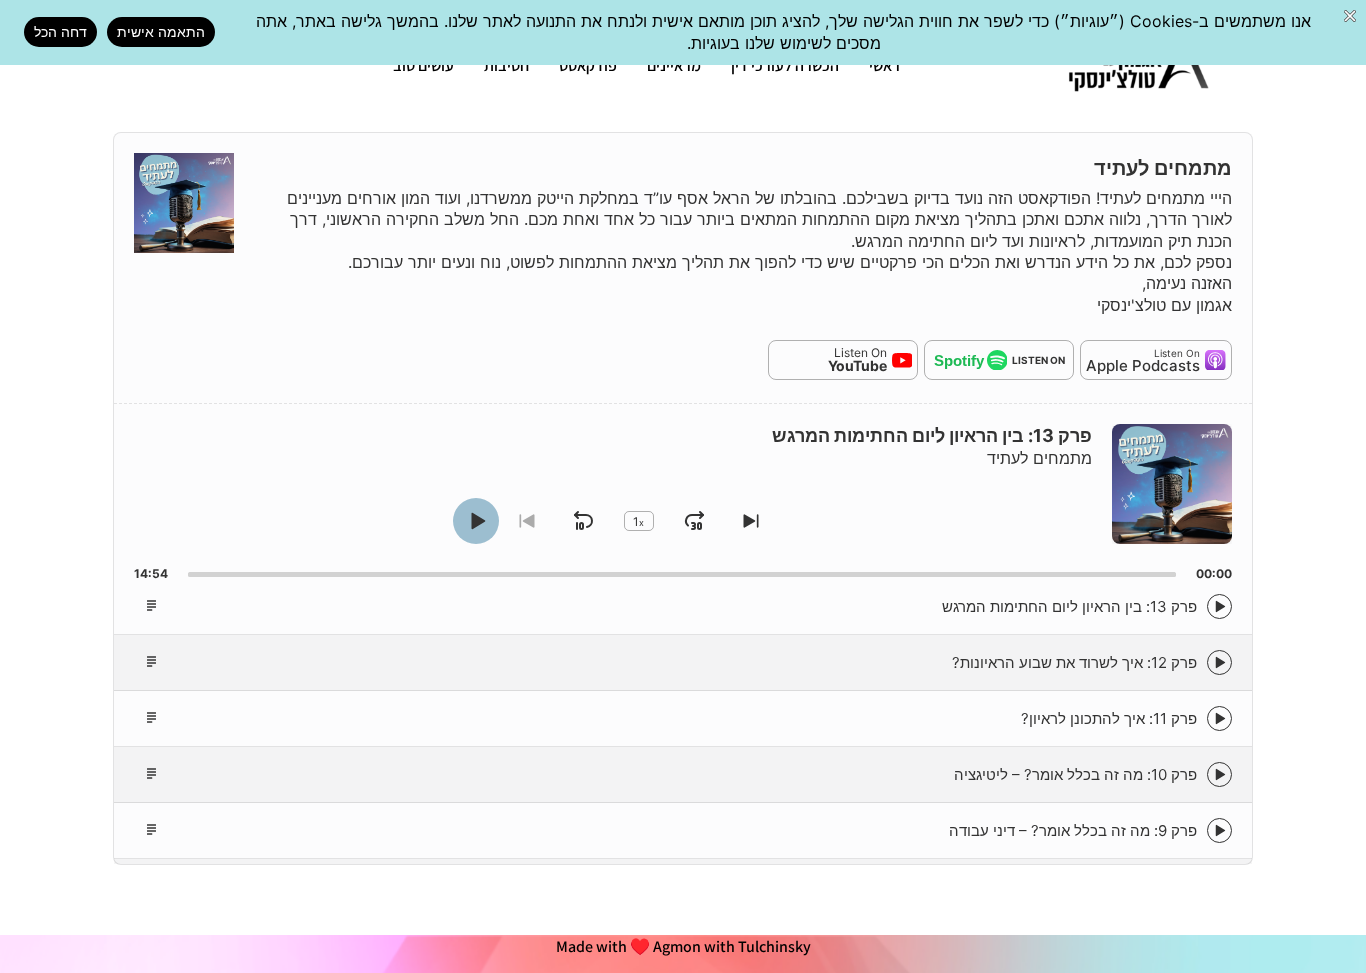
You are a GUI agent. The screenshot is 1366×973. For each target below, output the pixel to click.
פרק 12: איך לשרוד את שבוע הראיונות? (1074, 662)
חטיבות (506, 65)
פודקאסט (588, 65)
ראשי (884, 65)
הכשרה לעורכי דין (785, 65)
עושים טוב (423, 65)
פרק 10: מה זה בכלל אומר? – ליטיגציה (1075, 774)
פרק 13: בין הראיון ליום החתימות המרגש (1069, 606)
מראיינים (674, 65)
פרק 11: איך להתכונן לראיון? (1109, 718)
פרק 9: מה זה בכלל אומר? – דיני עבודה (1073, 830)
